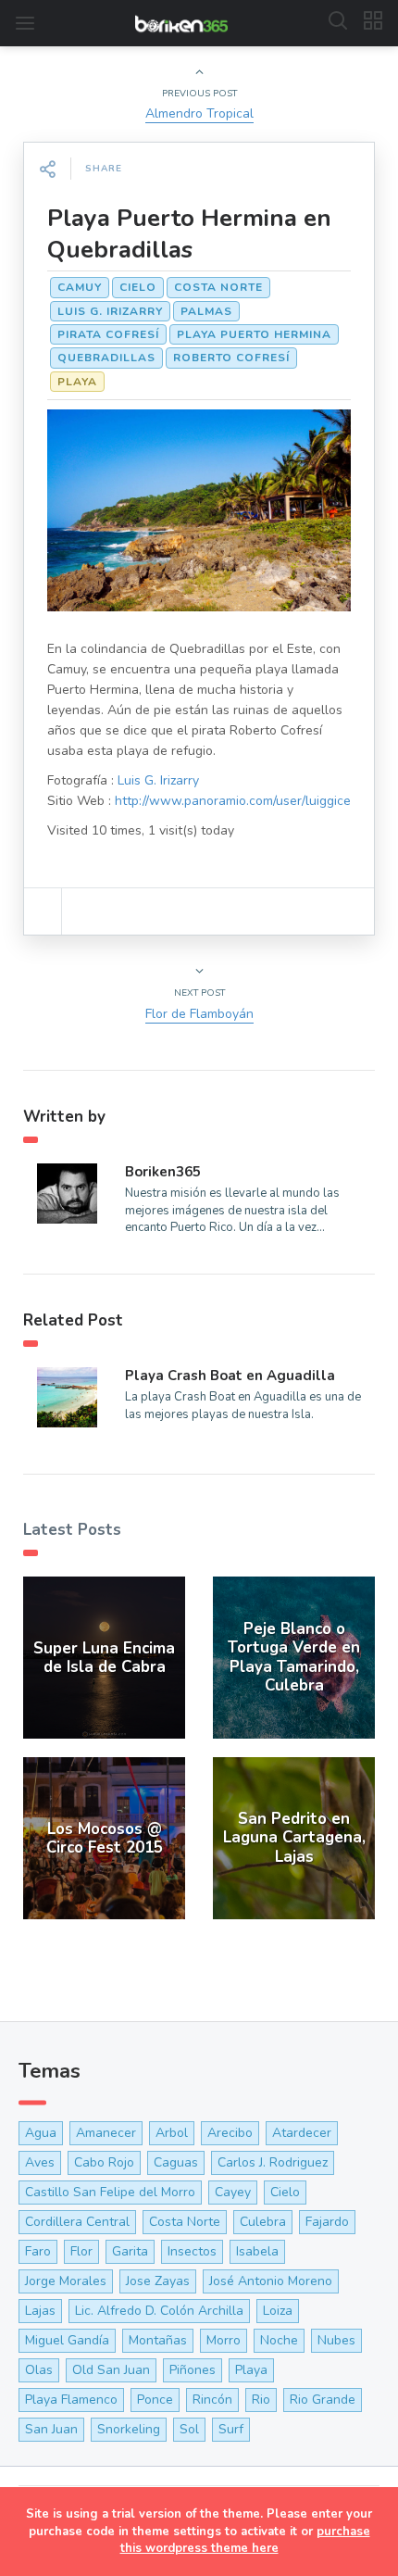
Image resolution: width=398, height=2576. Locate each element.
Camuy (80, 287)
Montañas (158, 2340)
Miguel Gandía (67, 2340)
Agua (41, 2133)
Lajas (40, 2311)
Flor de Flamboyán (199, 1014)
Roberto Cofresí (231, 358)
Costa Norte (218, 287)
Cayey (233, 2192)
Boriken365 (163, 1172)
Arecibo (230, 2133)
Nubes (336, 2340)
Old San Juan (111, 2370)
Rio (261, 2400)
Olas (39, 2370)
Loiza (278, 2311)
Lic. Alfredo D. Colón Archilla (159, 2311)
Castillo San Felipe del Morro (110, 2192)
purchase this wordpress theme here (245, 2540)
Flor (81, 2251)
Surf (231, 2429)
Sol (189, 2429)
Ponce (155, 2400)
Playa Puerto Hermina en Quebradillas (189, 234)
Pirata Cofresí (108, 334)
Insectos (192, 2251)
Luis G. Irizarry (110, 311)
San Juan (51, 2429)
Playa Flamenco (71, 2400)
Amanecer (106, 2133)
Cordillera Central (77, 2222)
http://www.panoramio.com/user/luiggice (233, 801)
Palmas (206, 311)
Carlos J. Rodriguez (273, 2162)
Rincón (212, 2400)
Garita (130, 2251)
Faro (38, 2251)
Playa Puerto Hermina (254, 334)
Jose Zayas (158, 2281)
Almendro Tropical (199, 113)
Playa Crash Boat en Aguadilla (230, 1376)
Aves (40, 2162)
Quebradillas (106, 358)
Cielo (138, 287)
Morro (224, 2340)
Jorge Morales (66, 2281)
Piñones (193, 2370)
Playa (77, 382)
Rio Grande (323, 2400)
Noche (279, 2340)
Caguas (176, 2162)
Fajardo (327, 2222)
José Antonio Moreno (271, 2281)
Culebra (263, 2222)
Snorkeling (129, 2429)
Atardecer (302, 2133)
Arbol (172, 2133)
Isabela (257, 2251)
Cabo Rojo (104, 2162)
